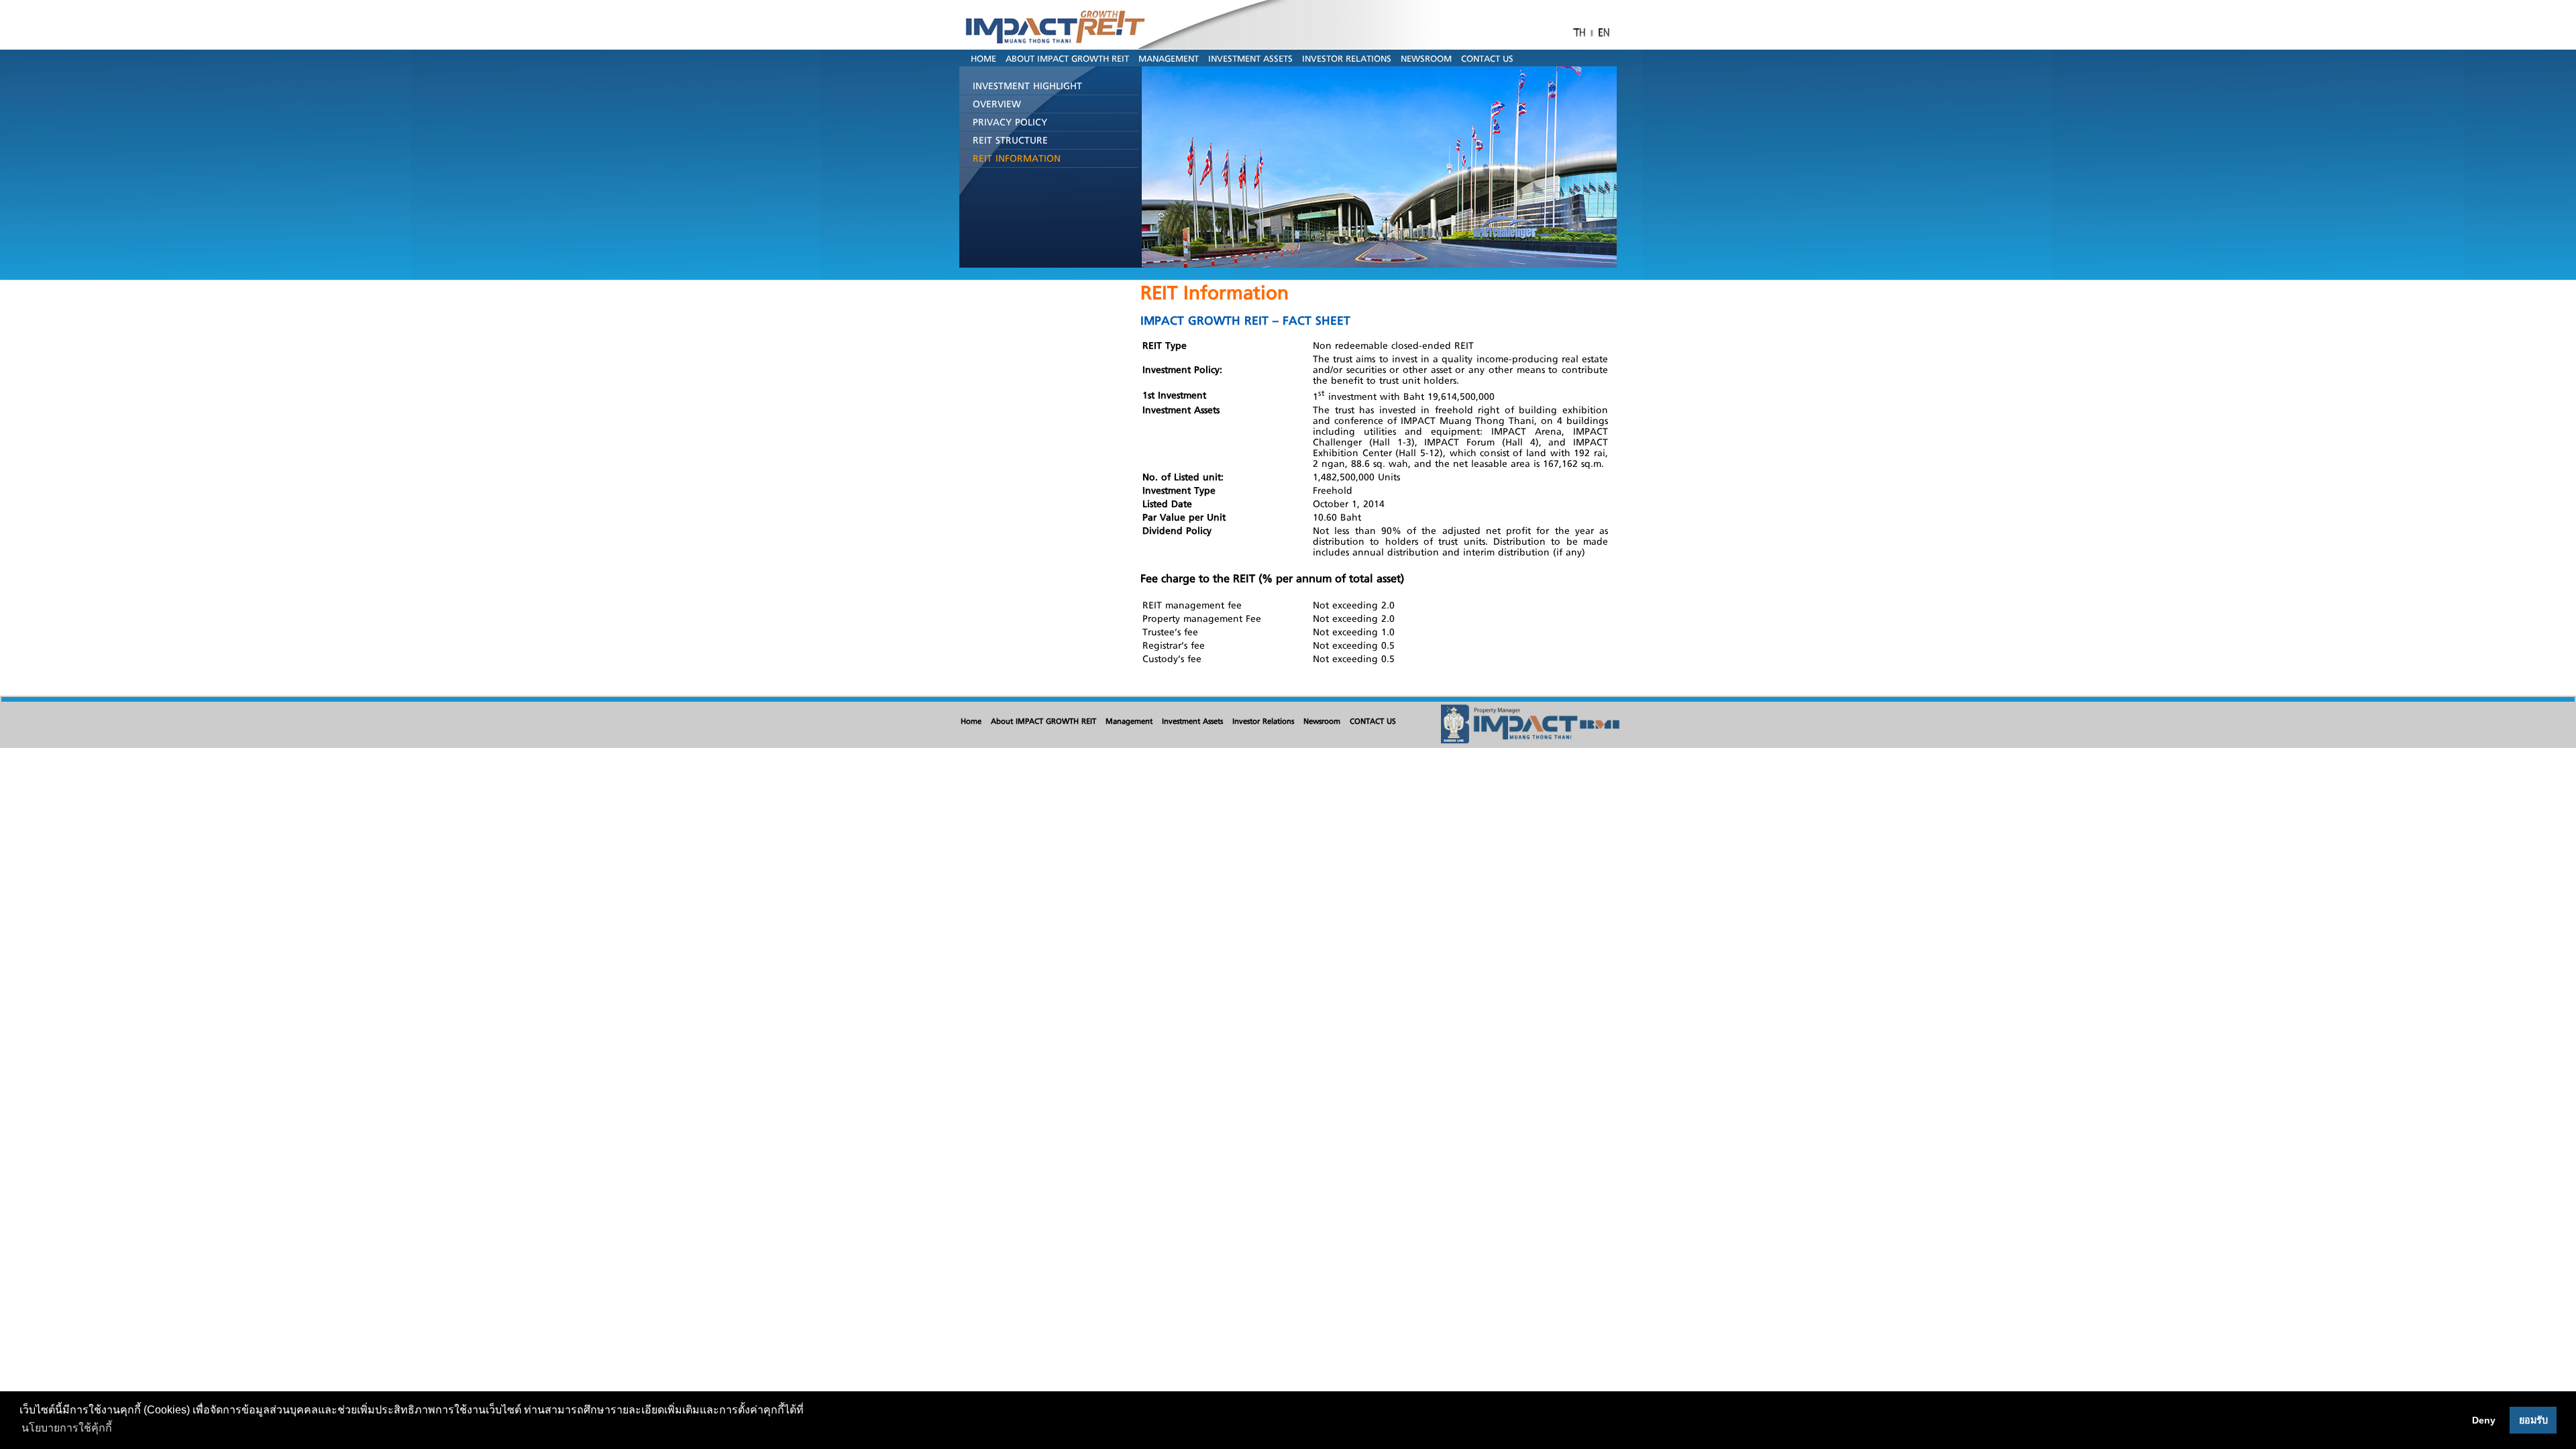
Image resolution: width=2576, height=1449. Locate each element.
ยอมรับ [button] (2533, 1420)
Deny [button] (2484, 1420)
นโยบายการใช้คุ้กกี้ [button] (67, 1428)
